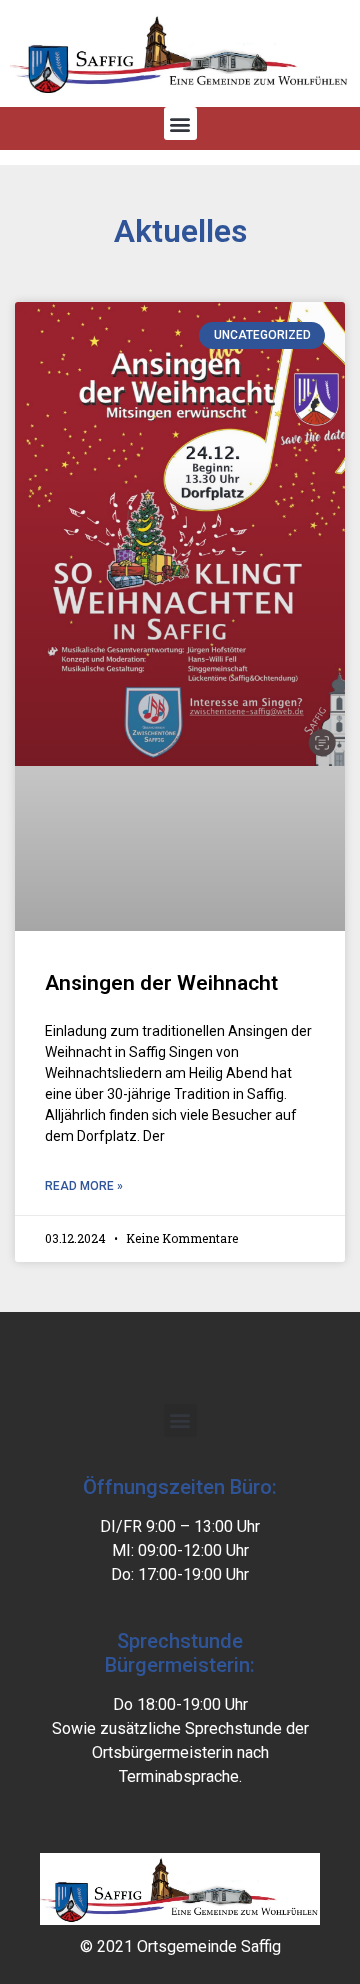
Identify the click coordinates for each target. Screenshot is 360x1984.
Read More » (84, 1186)
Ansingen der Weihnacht (161, 983)
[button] (180, 123)
